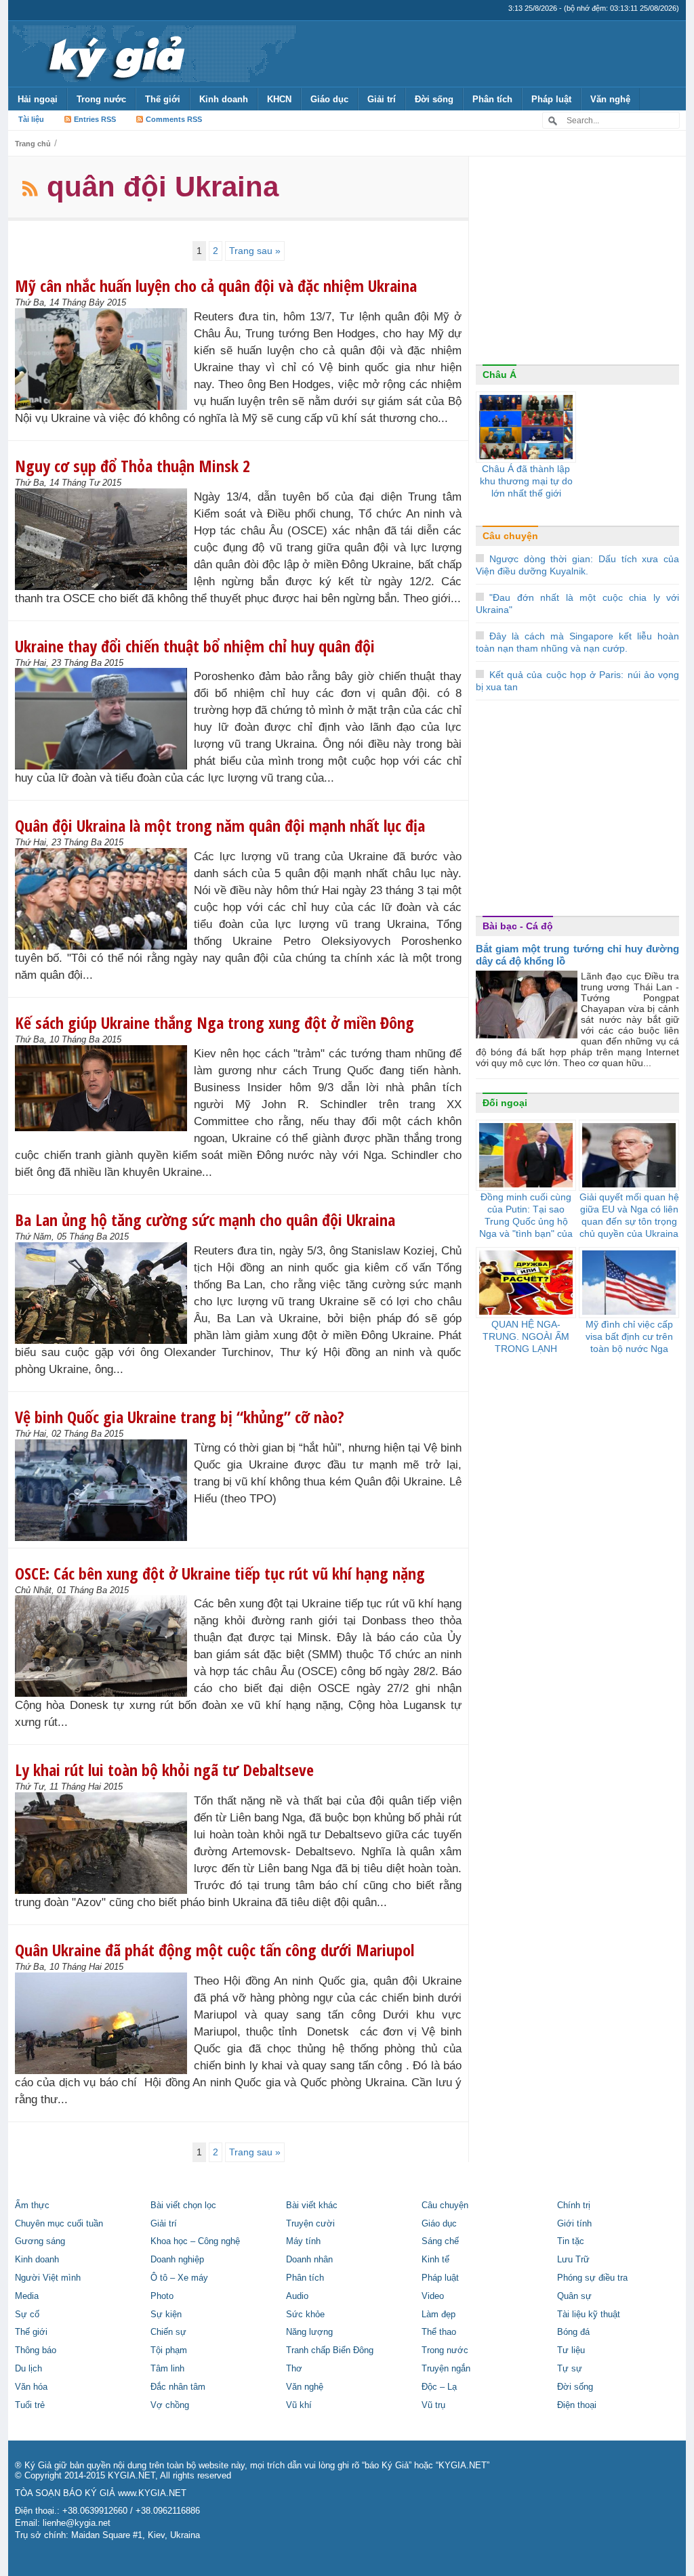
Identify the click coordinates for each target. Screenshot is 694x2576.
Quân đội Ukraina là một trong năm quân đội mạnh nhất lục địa (220, 825)
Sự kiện (166, 2315)
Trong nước (101, 99)
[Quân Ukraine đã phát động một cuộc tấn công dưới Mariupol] (104, 2023)
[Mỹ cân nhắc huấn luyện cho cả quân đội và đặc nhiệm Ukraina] (104, 359)
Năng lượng (309, 2332)
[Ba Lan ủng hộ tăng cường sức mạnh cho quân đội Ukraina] (104, 1293)
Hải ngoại (38, 99)
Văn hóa (31, 2387)
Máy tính (303, 2241)
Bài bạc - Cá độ (518, 926)
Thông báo (36, 2350)
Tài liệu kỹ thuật (589, 2315)
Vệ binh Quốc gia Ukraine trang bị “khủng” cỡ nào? (180, 1417)
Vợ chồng (170, 2405)
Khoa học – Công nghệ (195, 2241)
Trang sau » (255, 251)
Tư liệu (571, 2350)
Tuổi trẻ (30, 2405)
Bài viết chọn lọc (183, 2205)
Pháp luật (551, 99)
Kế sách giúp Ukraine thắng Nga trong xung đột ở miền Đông (215, 1022)
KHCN (279, 99)
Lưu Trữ (573, 2260)
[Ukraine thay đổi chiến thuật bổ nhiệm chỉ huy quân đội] (104, 719)
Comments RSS (174, 119)
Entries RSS (95, 119)
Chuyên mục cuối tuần (59, 2224)
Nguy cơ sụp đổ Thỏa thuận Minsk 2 (132, 466)
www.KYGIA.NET (152, 2493)
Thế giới (163, 99)
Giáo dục (329, 99)
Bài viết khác (312, 2205)
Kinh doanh (224, 99)
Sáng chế (440, 2241)
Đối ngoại (505, 1103)
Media (27, 2296)
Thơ (294, 2369)
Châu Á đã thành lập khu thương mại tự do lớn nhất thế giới (526, 481)
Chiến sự (168, 2332)
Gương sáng (40, 2241)
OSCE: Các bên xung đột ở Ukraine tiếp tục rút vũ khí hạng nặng (220, 1573)
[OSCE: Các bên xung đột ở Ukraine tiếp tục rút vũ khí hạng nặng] (104, 1646)
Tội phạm (169, 2350)
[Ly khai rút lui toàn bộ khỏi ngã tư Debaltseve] (104, 1843)
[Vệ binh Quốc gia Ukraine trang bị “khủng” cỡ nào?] (104, 1490)
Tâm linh (167, 2369)
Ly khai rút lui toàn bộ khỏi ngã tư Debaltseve (164, 1770)
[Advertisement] (577, 263)
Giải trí (382, 99)
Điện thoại (577, 2405)
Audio (297, 2296)
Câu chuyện (510, 536)
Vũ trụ (433, 2405)
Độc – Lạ (439, 2387)
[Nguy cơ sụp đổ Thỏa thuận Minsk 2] (104, 539)
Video (433, 2296)
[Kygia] (114, 54)
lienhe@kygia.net (77, 2523)
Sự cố (27, 2315)
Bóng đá (573, 2332)
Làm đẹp (438, 2315)
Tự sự (570, 2369)
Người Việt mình (48, 2278)
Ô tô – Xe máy (179, 2278)
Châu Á (499, 375)
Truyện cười (310, 2224)
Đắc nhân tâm (178, 2387)
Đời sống (434, 99)
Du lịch (28, 2369)
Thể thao (439, 2332)
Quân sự (574, 2296)
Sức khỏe (305, 2315)
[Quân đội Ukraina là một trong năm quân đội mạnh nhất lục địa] (104, 899)
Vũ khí (299, 2405)
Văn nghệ (610, 99)
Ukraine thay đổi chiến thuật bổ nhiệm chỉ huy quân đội (195, 646)
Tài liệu (31, 119)
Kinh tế (435, 2260)
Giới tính (574, 2224)
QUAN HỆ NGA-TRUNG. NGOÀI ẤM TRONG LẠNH (526, 1336)
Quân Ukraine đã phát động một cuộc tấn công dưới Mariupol (215, 1950)
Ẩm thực (32, 2205)
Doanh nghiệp (177, 2260)
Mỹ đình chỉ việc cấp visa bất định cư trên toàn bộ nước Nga (629, 1336)
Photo (162, 2296)
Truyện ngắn (446, 2369)
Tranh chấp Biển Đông (330, 2350)
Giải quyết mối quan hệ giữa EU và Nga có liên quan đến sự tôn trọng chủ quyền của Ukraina (629, 1215)
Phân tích (492, 99)
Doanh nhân (309, 2260)
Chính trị (574, 2205)
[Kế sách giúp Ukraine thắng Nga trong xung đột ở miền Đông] (104, 1088)
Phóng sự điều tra (592, 2278)
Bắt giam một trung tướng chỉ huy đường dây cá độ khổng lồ (577, 955)
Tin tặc (571, 2241)
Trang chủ (33, 144)
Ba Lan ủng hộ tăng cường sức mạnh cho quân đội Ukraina (205, 1220)
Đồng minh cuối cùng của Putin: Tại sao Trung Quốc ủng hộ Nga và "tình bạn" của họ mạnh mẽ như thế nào (526, 1227)
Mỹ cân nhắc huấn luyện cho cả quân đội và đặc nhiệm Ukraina (216, 286)
